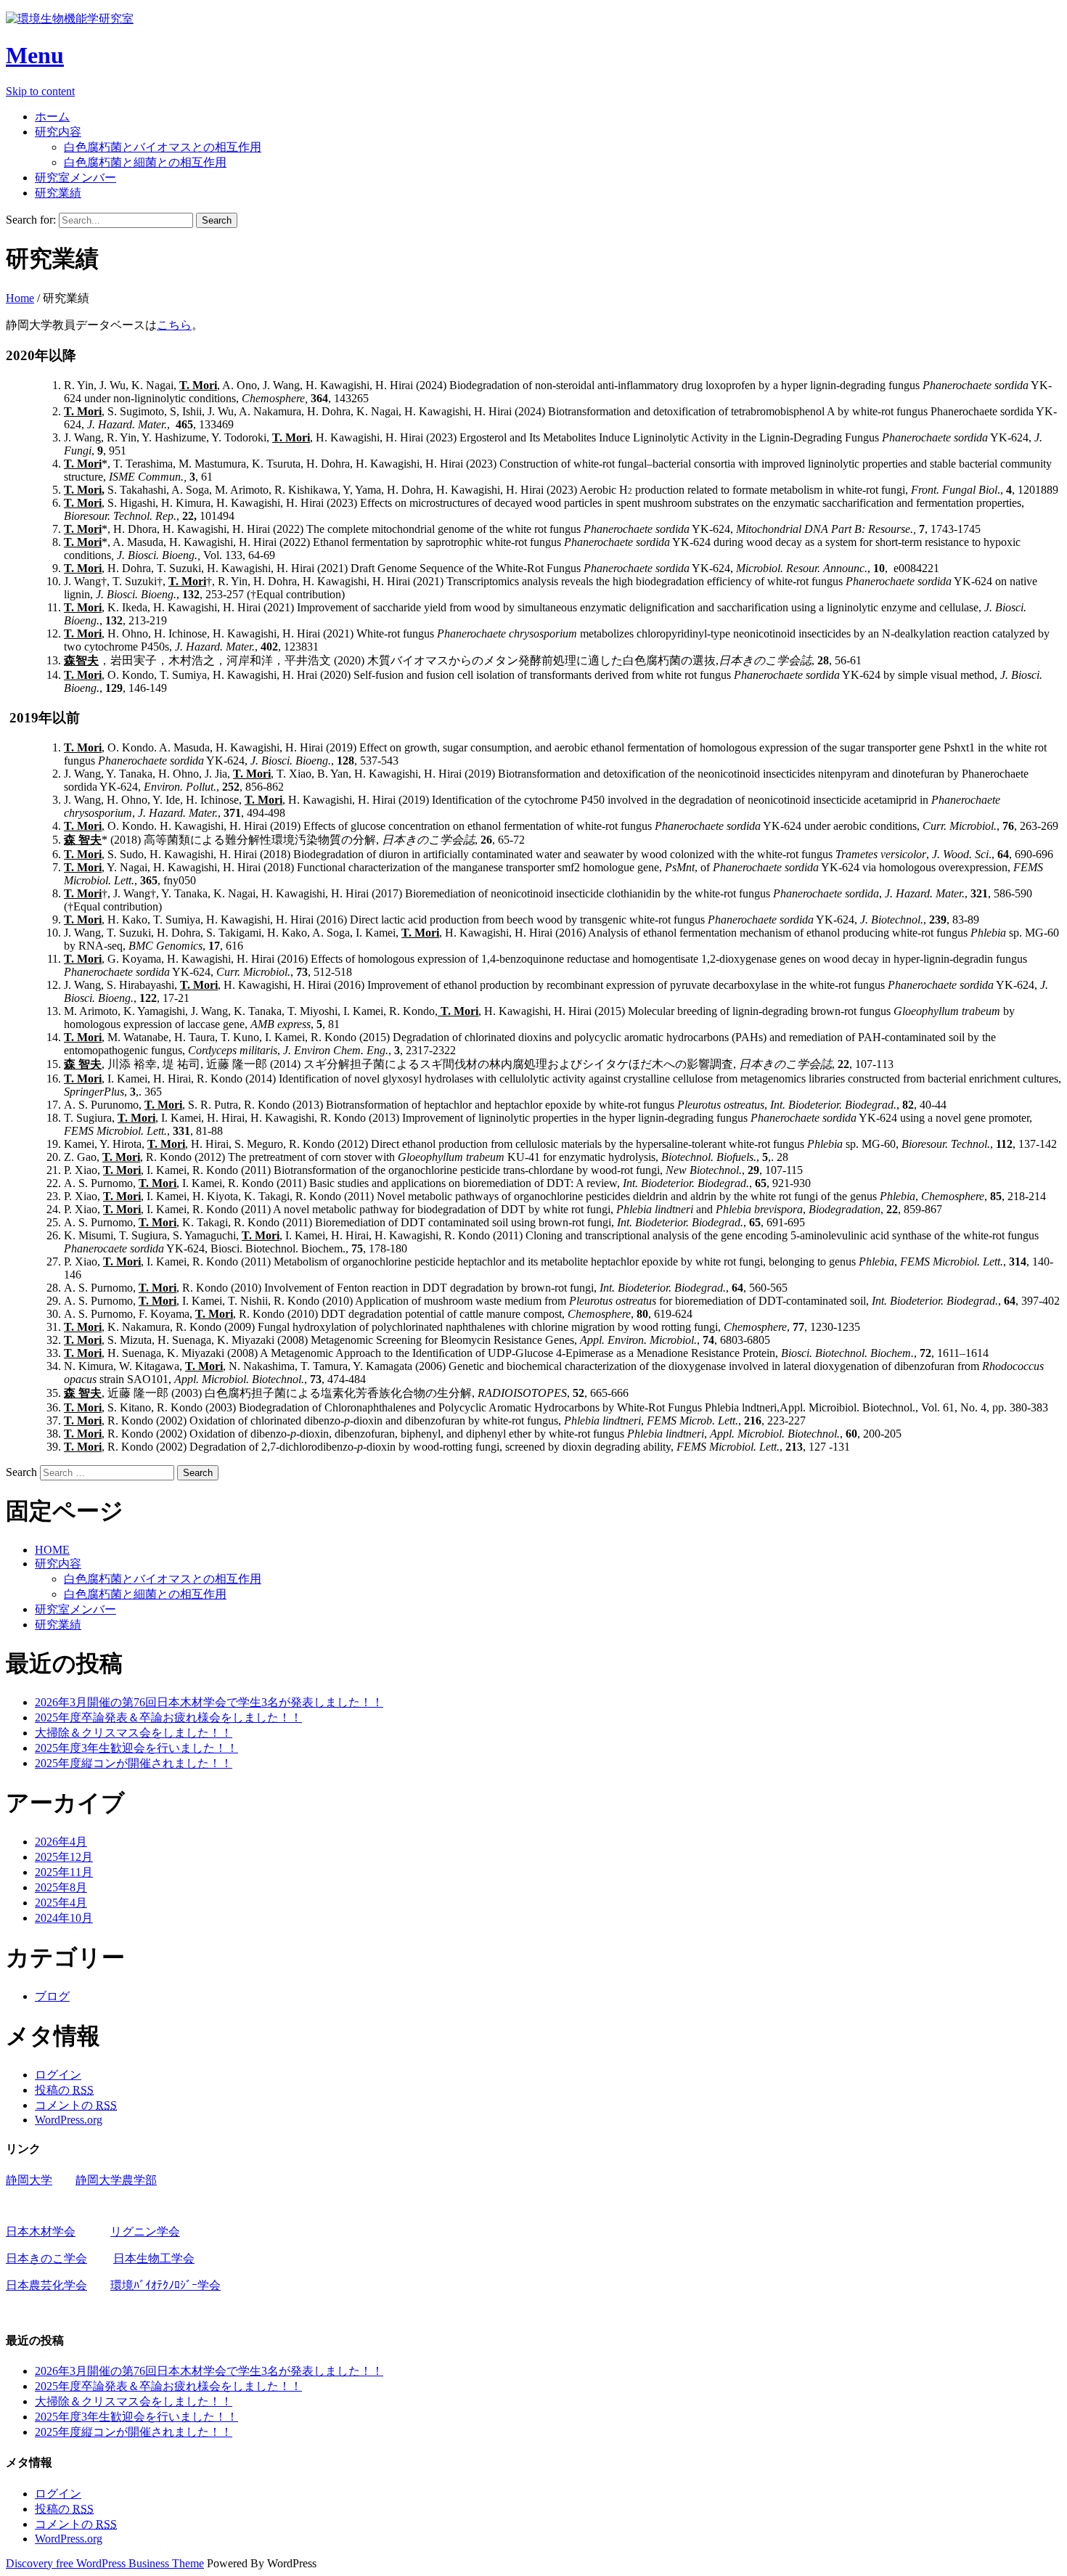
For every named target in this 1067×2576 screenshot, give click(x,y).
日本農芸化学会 (46, 2285)
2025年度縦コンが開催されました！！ (134, 1763)
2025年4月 (61, 1903)
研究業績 (58, 193)
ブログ (52, 1996)
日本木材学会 (41, 2231)
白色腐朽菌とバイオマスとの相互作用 (163, 147)
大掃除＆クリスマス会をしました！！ (134, 1733)
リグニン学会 (145, 2231)
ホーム (52, 117)
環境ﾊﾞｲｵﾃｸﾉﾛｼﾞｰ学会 (165, 2285)
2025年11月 (64, 1872)
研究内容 (58, 132)
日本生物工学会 (154, 2258)
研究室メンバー (75, 178)
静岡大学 (29, 2180)
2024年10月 (64, 1918)
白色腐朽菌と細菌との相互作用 (145, 162)
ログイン (58, 2075)
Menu (35, 55)
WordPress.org (69, 2120)
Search (21, 1472)
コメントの (76, 2105)
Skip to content (40, 91)
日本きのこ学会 (46, 2258)
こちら (174, 325)
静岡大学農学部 (116, 2180)
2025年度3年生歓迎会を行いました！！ (136, 1748)
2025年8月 (61, 1887)
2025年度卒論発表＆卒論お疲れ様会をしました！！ (168, 1717)
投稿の (64, 2090)
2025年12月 (64, 1857)
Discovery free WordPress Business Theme (105, 2563)
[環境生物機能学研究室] (70, 19)
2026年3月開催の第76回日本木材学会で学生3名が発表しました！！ (209, 1702)
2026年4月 (61, 1842)
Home (20, 298)
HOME (52, 1550)
